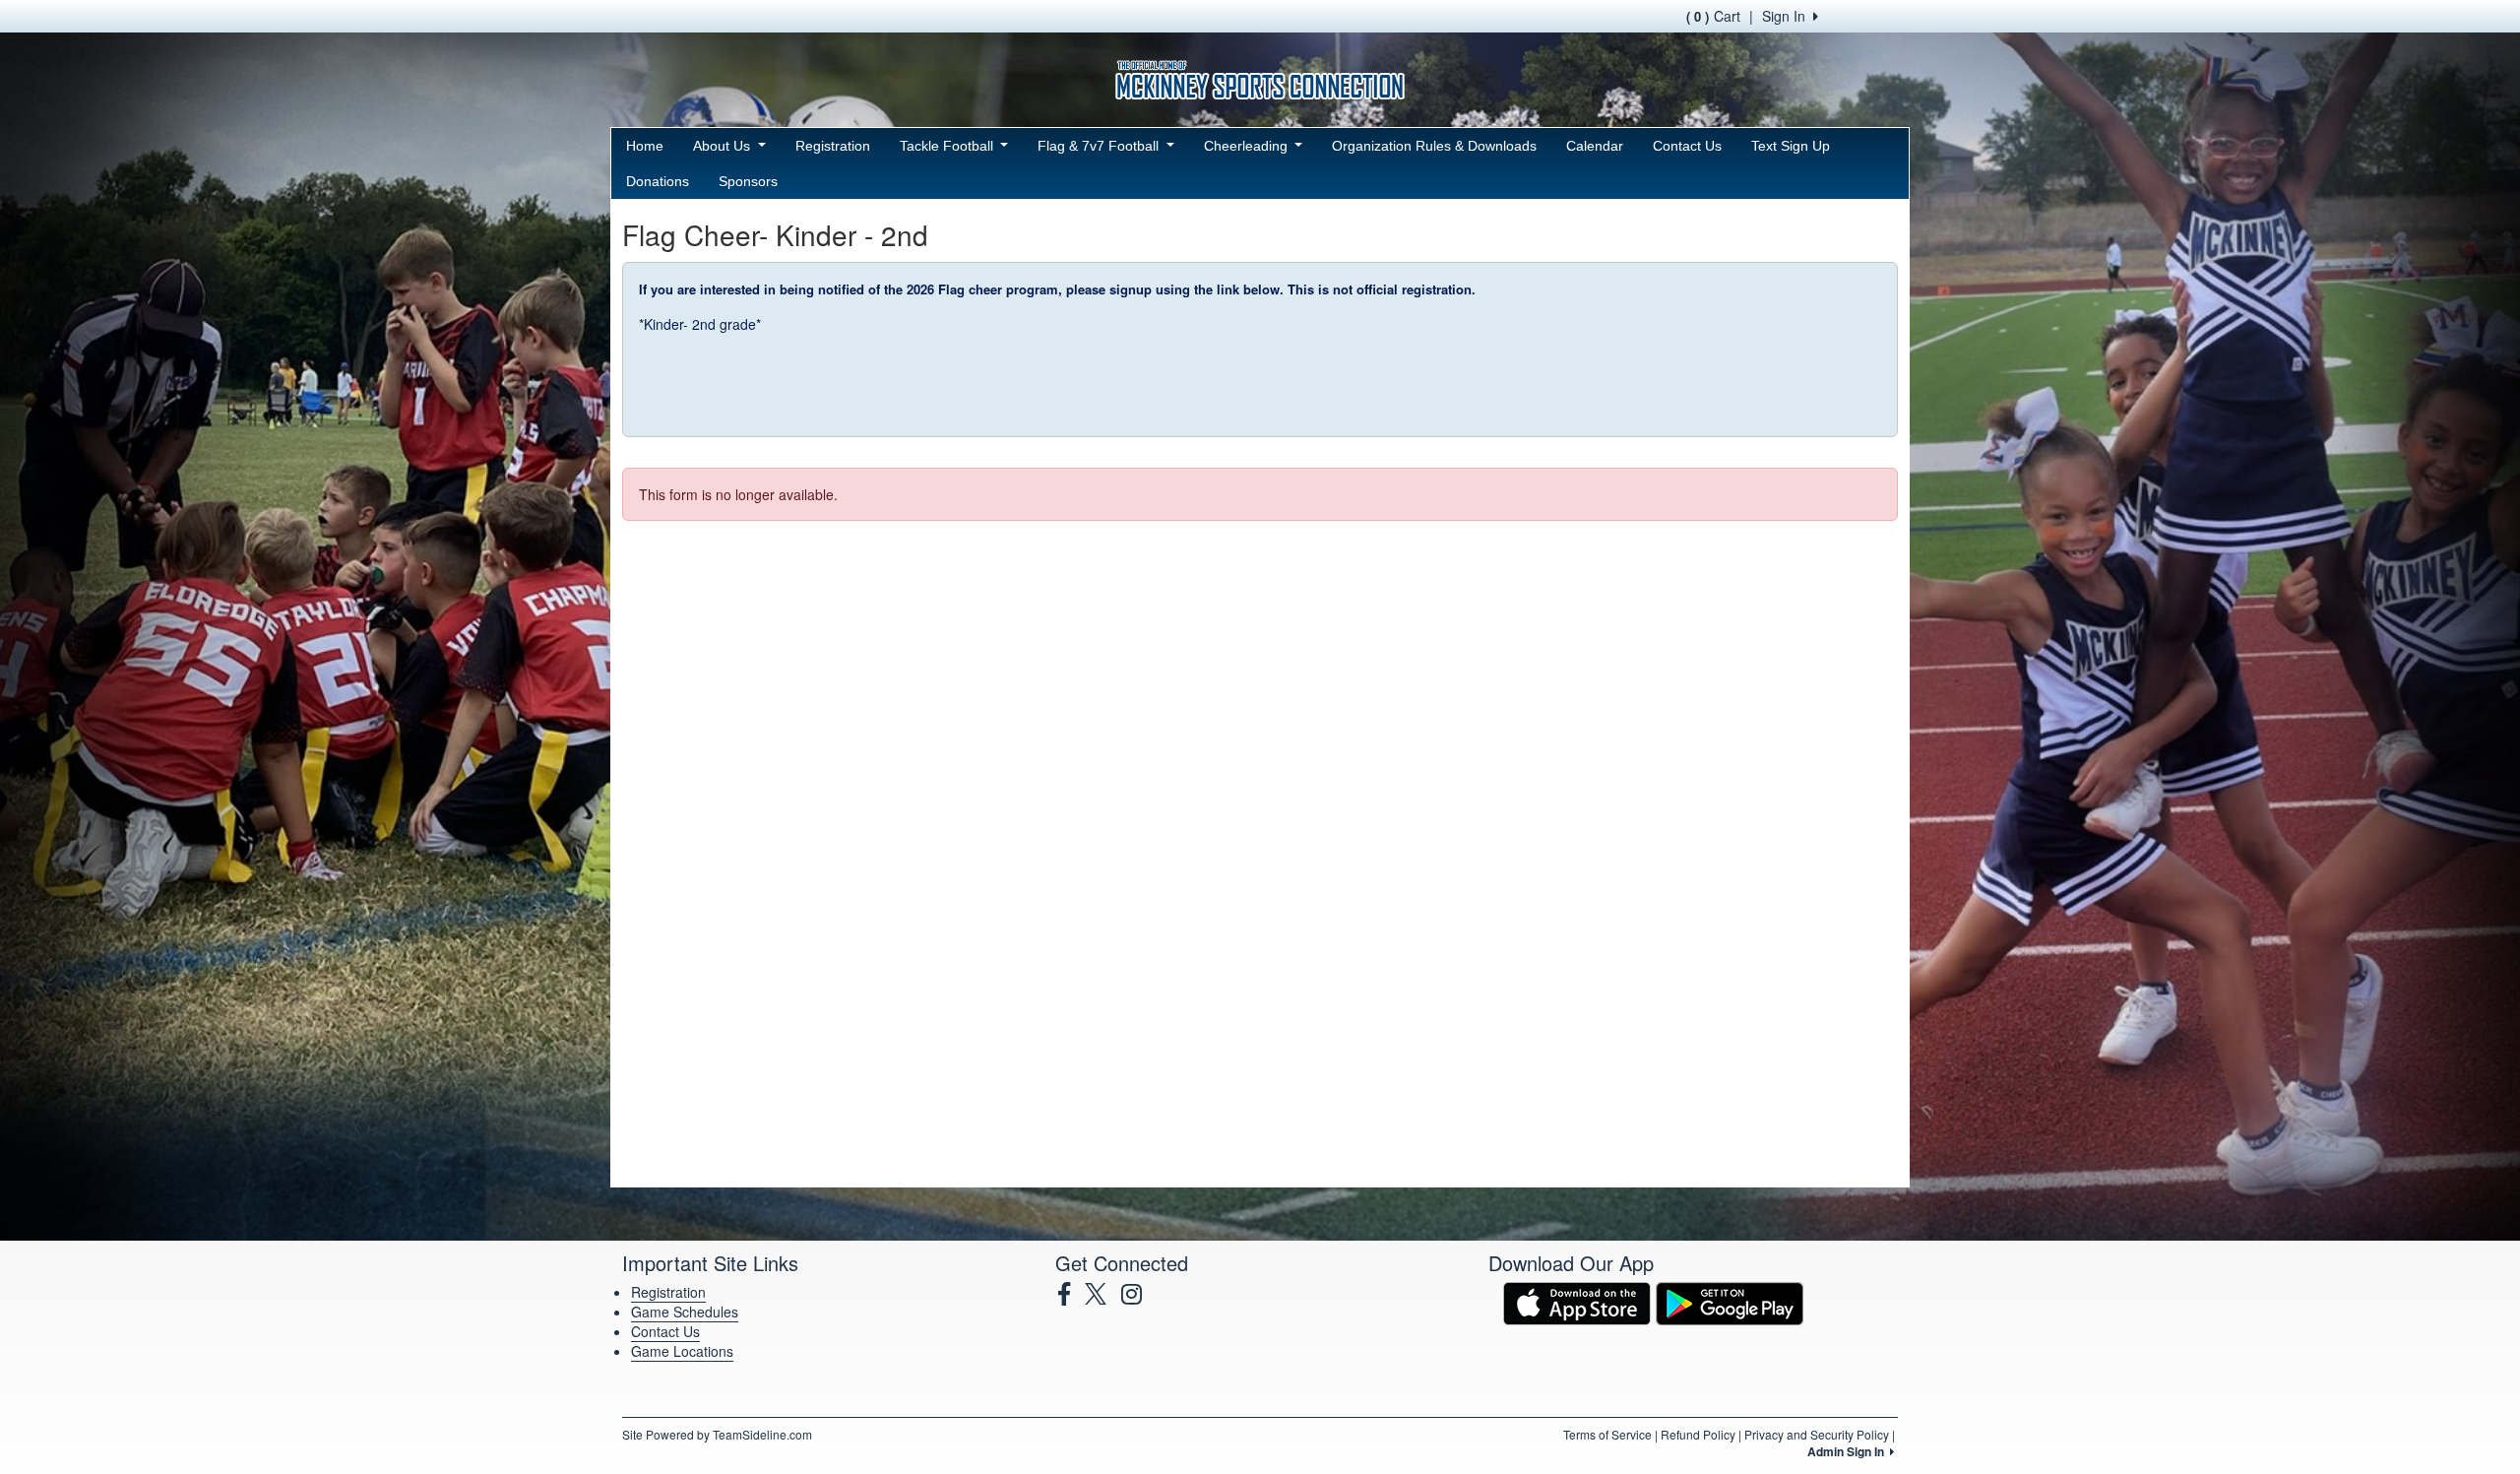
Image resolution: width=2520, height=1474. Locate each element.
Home (645, 146)
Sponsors (748, 181)
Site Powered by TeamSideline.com (717, 1434)
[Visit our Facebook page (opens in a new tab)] (1071, 1294)
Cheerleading (1248, 146)
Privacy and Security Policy (1817, 1434)
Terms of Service (1607, 1434)
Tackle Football (948, 146)
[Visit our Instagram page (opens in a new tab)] (1139, 1294)
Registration (833, 146)
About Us (724, 146)
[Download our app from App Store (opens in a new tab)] (1577, 1302)
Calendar (1595, 146)
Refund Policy (1698, 1434)
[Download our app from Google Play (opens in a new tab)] (1730, 1302)
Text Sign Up (1791, 146)
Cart (1713, 16)
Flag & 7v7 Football (1100, 146)
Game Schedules (685, 1312)
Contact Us (1687, 146)
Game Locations (682, 1351)
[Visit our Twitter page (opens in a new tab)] (1103, 1294)
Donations (658, 181)
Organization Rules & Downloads (1434, 146)
